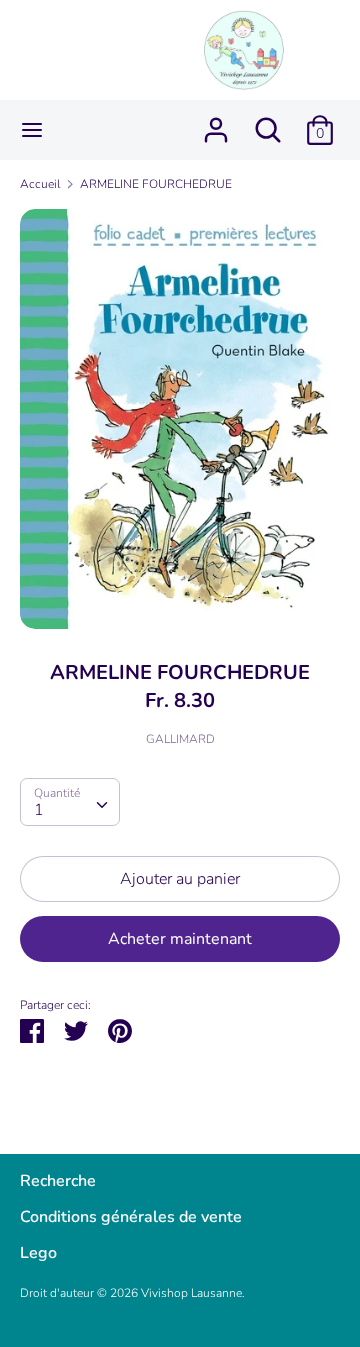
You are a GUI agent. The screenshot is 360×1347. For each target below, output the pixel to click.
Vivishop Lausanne (191, 1293)
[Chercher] (268, 122)
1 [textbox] (39, 810)
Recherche (58, 1181)
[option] (180, 419)
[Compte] (216, 122)
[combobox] (70, 802)
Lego (38, 1253)
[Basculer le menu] (32, 130)
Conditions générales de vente (131, 1217)
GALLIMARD (180, 739)
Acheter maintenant (180, 939)
